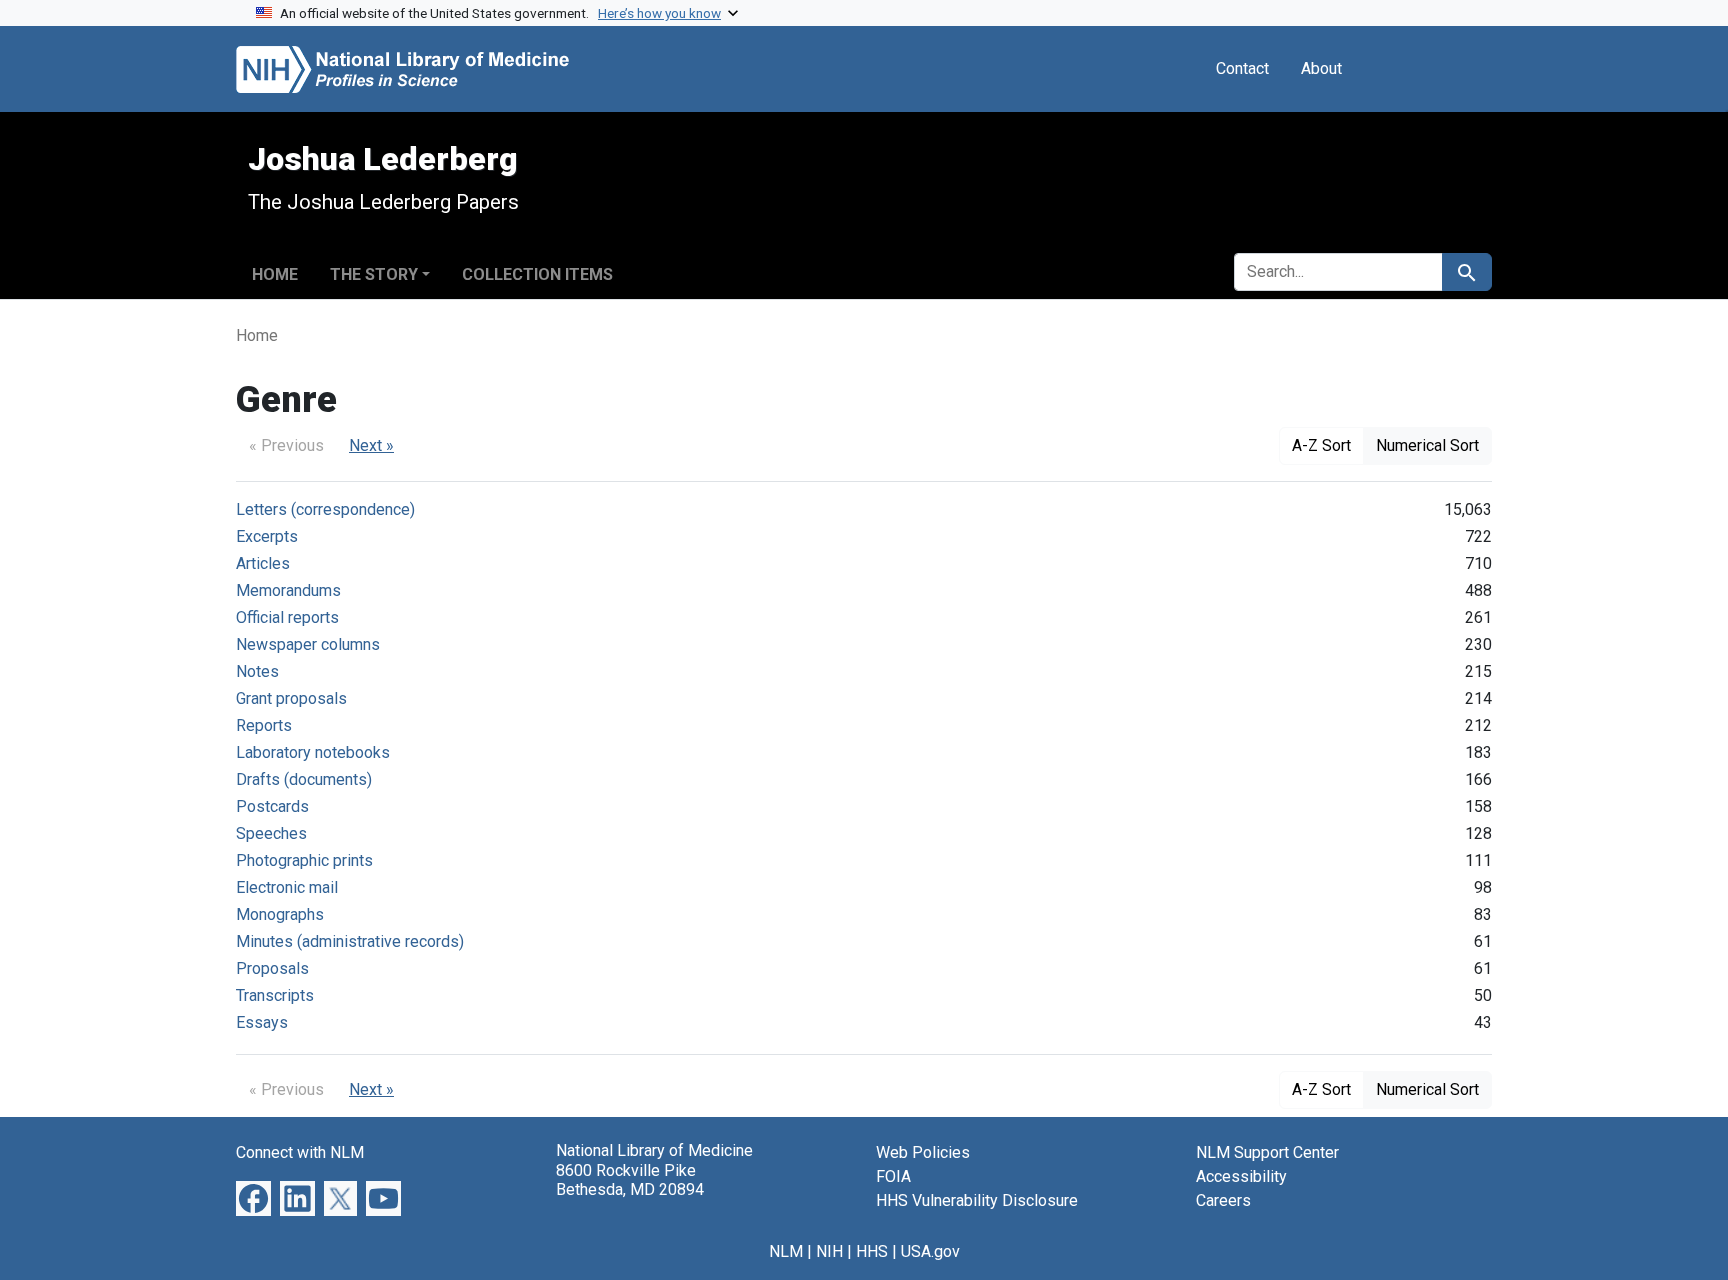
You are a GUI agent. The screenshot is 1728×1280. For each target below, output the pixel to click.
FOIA (893, 1176)
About (1321, 68)
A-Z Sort (1321, 445)
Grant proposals (291, 698)
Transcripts (275, 995)
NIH (829, 1251)
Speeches (271, 833)
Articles (263, 563)
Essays (262, 1022)
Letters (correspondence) (325, 509)
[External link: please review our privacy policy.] (253, 1197)
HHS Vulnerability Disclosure (977, 1200)
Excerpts (267, 536)
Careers (1223, 1200)
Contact (1242, 68)
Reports (264, 725)
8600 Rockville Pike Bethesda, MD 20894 (630, 1180)
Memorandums (288, 590)
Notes (257, 671)
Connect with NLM (300, 1152)
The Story (374, 274)
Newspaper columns (308, 644)
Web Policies (923, 1152)
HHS (872, 1251)
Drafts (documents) (304, 779)
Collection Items (537, 274)
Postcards (272, 806)
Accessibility (1241, 1176)
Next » (371, 445)
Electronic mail (287, 887)
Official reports (287, 617)
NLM (786, 1251)
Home (275, 274)
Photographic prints (304, 860)
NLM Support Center (1267, 1152)
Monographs (280, 914)
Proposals (272, 968)
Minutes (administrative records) (350, 941)
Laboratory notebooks (313, 752)
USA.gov (930, 1251)
